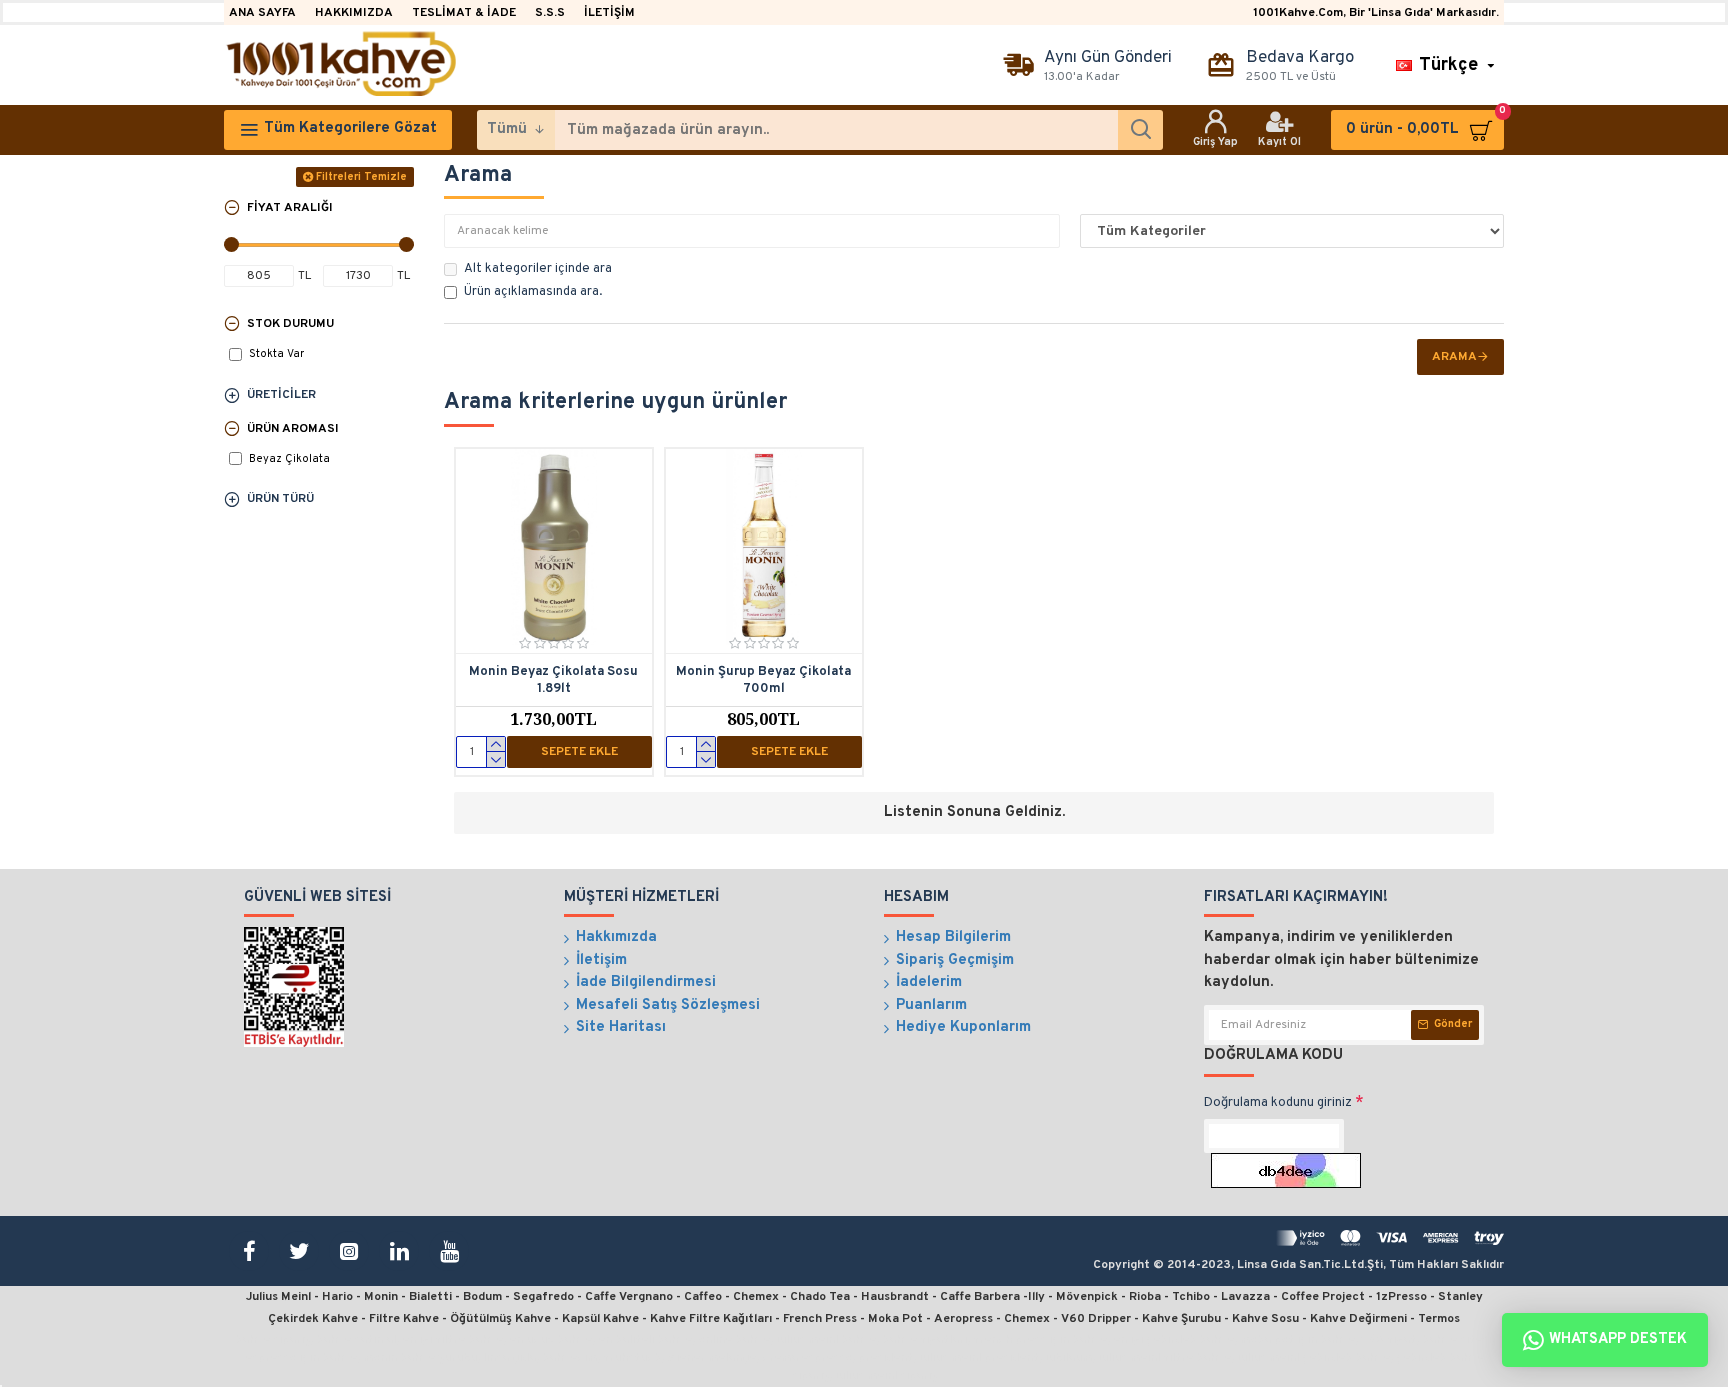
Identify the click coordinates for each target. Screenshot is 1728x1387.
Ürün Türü (280, 499)
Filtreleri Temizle (361, 177)
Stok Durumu (290, 324)
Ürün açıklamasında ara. (533, 292)
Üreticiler (281, 395)
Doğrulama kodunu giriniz (1278, 1103)
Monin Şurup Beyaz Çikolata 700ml (763, 680)
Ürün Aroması (293, 429)
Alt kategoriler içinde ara (538, 269)
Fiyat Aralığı (290, 208)
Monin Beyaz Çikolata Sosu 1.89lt (553, 680)
